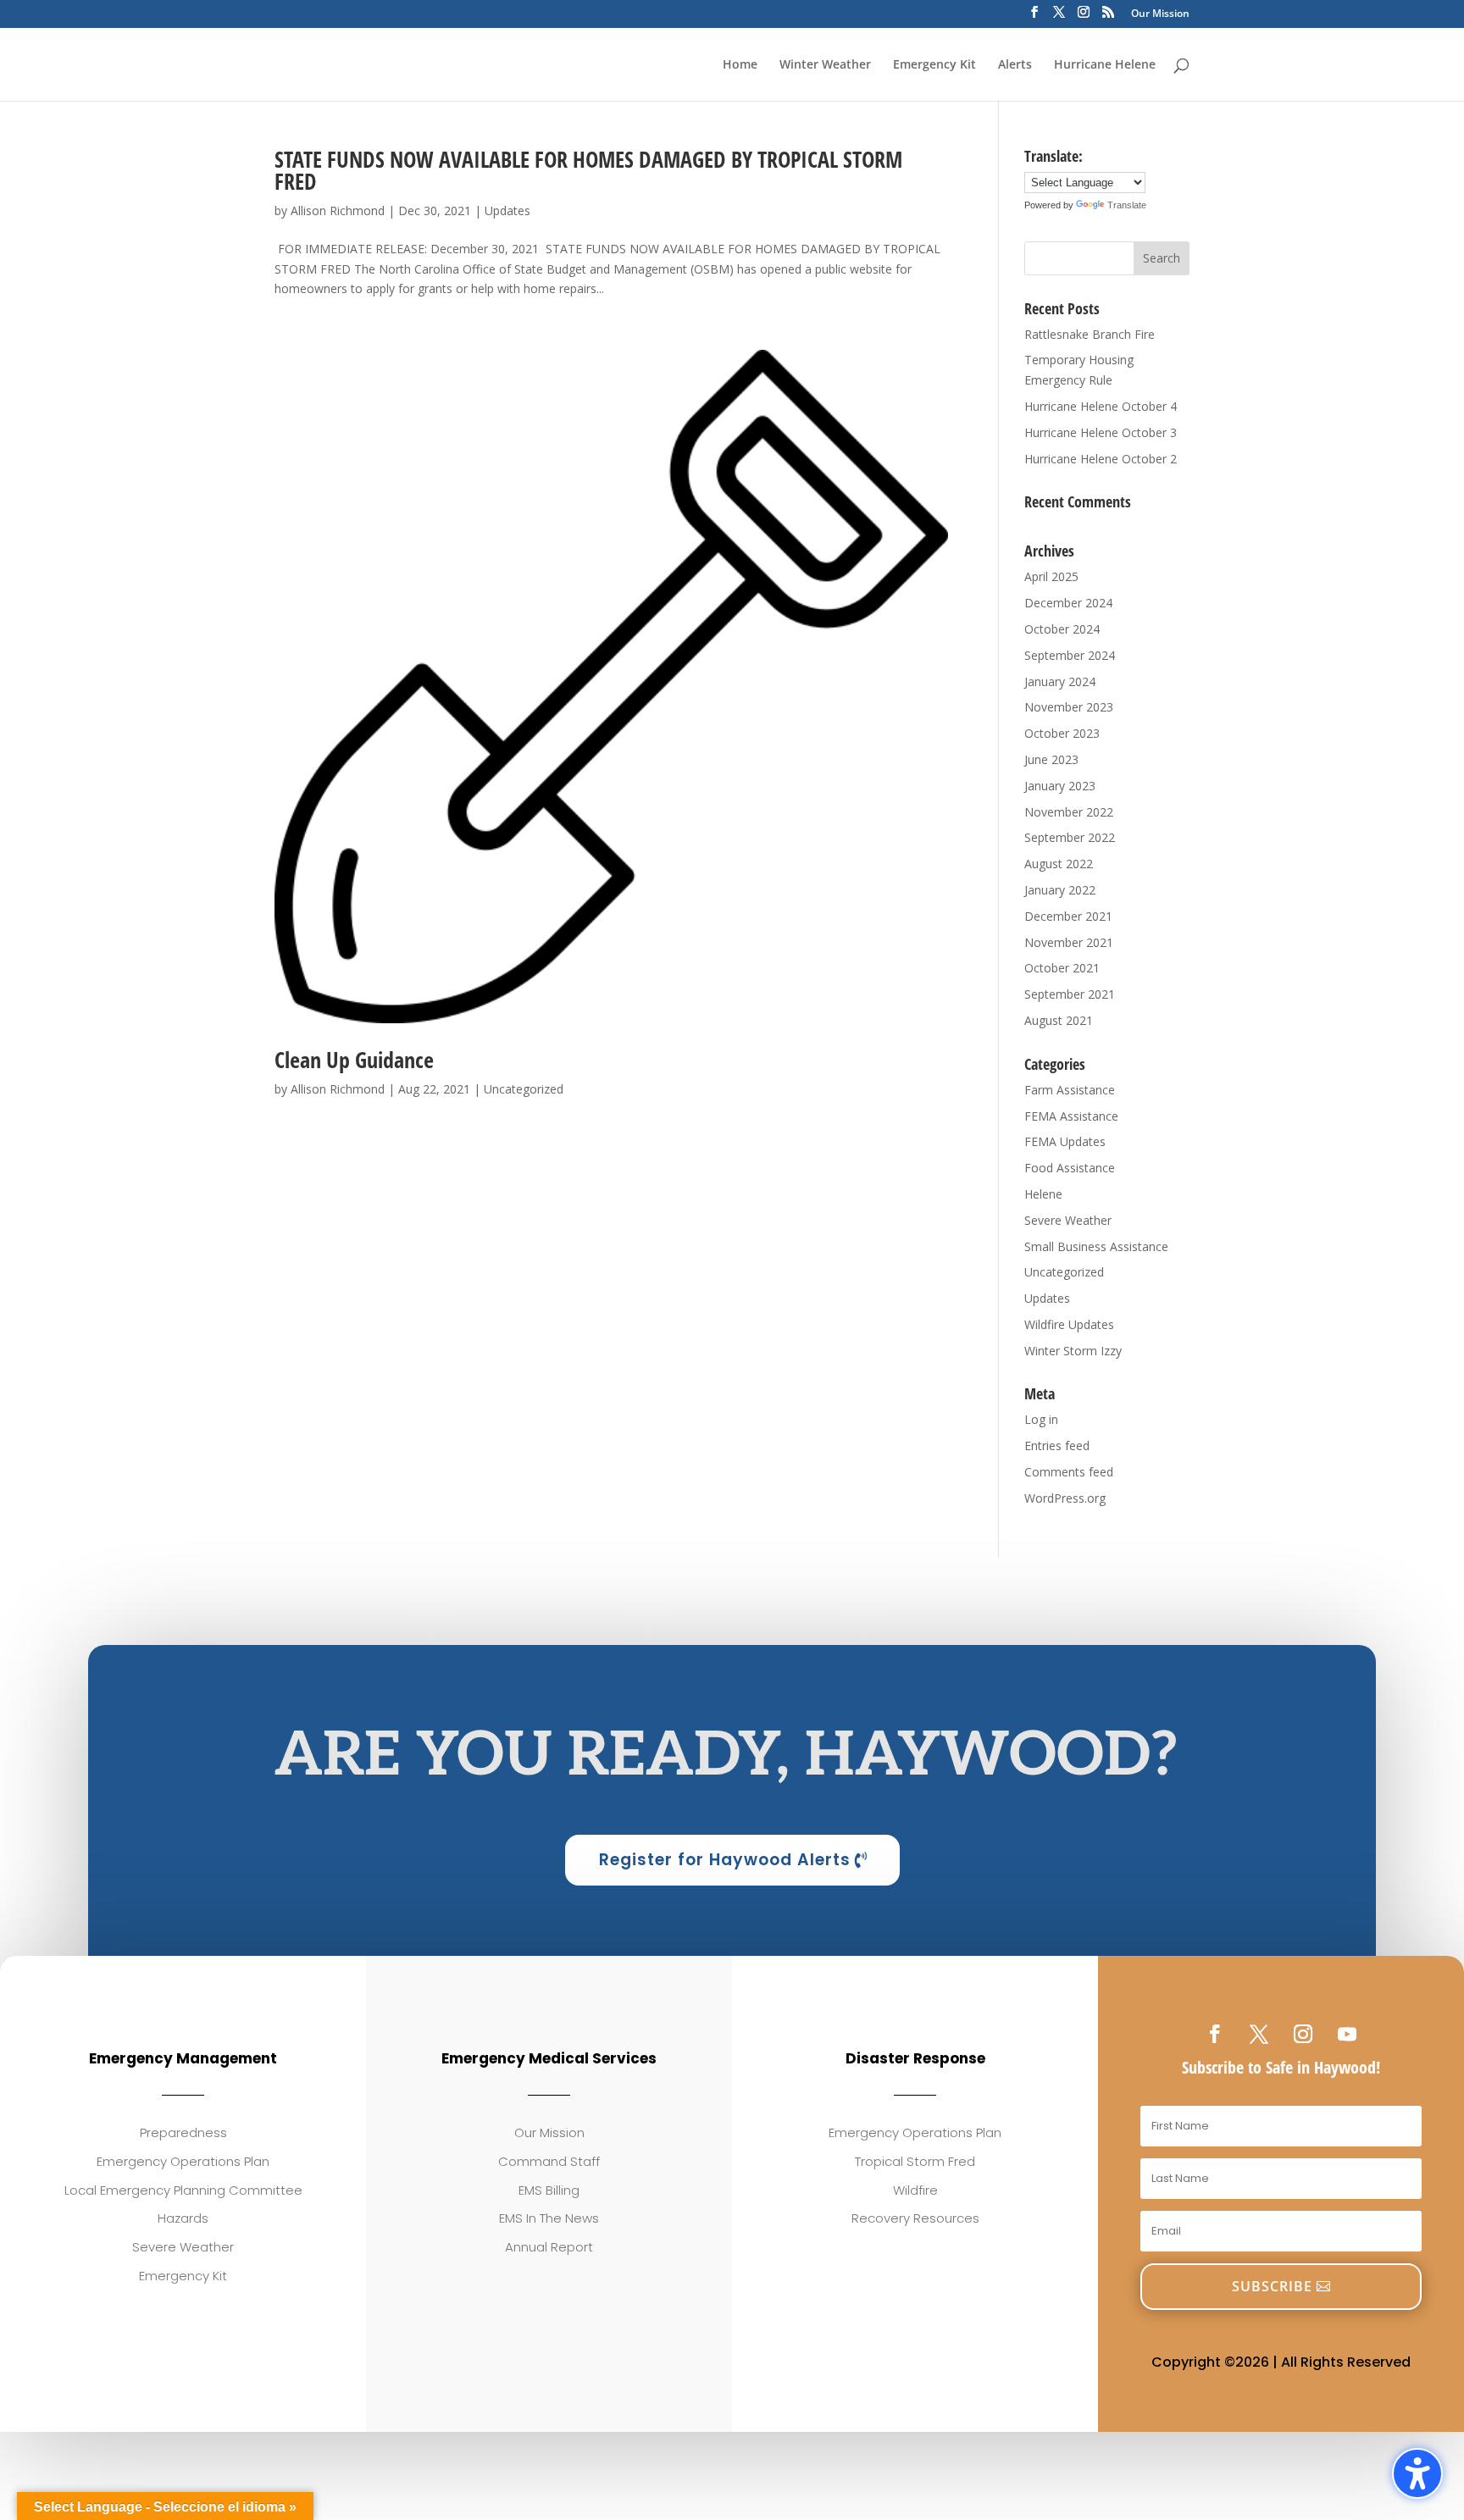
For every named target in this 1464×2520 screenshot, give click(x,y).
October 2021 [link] (1062, 968)
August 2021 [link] (1059, 1020)
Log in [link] (1041, 1419)
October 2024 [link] (1062, 629)
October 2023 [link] (1062, 733)
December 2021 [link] (1068, 916)
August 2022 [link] (1059, 864)
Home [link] (740, 65)
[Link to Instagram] (1084, 17)
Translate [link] (1127, 205)
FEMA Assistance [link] (1071, 1116)
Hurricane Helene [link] (1105, 65)
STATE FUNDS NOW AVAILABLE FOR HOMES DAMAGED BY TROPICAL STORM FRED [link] (588, 170)
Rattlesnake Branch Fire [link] (1090, 334)
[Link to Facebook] (1034, 17)
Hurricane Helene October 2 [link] (1101, 459)
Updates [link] (507, 210)
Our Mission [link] (1160, 14)
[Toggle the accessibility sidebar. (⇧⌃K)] (1417, 2473)
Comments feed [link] (1069, 1472)
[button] (1162, 258)
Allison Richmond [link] (338, 210)
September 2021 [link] (1070, 994)
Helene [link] (1043, 1194)
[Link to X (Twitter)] (1059, 17)
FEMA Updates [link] (1065, 1141)
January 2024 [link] (1060, 681)
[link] (611, 687)
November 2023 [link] (1069, 707)
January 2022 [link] (1060, 890)
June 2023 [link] (1051, 759)
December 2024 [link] (1068, 603)
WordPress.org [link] (1065, 1498)
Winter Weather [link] (825, 65)
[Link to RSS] (1108, 17)
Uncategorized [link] (524, 1089)
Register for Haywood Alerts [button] (725, 1860)
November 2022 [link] (1069, 812)
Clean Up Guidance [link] (354, 1060)
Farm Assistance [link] (1070, 1090)
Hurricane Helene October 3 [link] (1101, 432)
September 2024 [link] (1070, 655)
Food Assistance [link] (1070, 1168)
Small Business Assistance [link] (1096, 1246)
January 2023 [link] (1060, 786)
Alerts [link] (1015, 65)
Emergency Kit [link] (934, 65)
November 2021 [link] (1069, 942)
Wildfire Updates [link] (1069, 1324)
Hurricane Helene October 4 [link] (1101, 406)
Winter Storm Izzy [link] (1073, 1351)
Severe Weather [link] (1068, 1220)
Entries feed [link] (1057, 1446)
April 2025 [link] (1051, 576)
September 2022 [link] (1070, 837)
